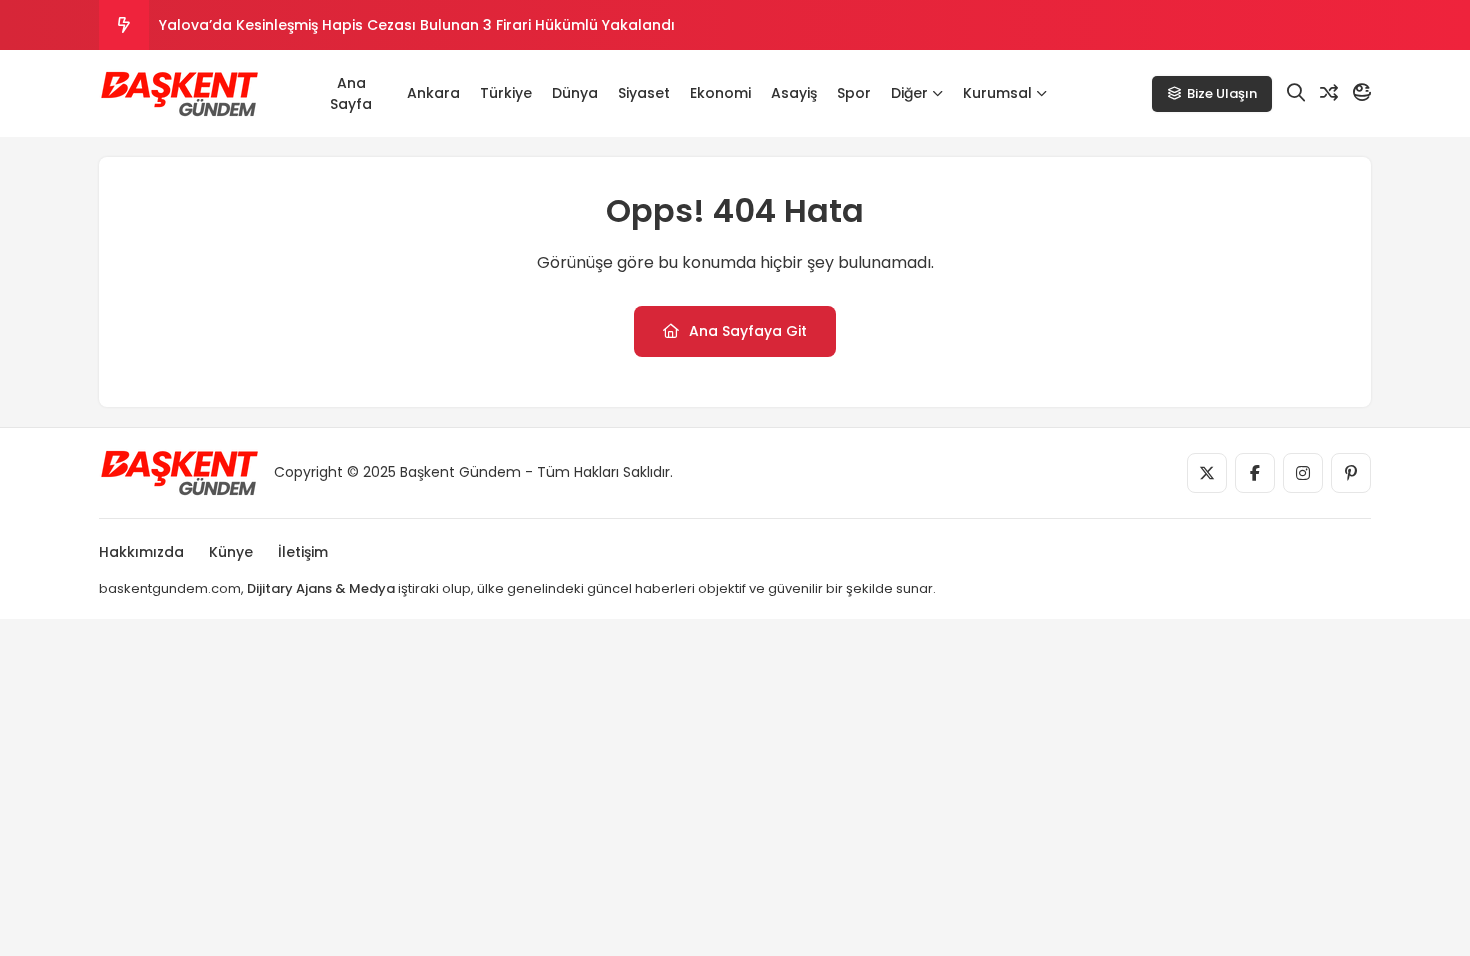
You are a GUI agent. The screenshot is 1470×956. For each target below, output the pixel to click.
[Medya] (1207, 473)
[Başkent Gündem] (179, 94)
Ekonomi (720, 93)
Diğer (909, 93)
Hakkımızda (141, 552)
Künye (231, 552)
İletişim (303, 552)
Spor (854, 93)
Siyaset (644, 93)
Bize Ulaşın (1222, 93)
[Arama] (1296, 93)
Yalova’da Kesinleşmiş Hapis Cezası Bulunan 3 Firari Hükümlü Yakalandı (417, 25)
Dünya (575, 93)
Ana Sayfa (351, 93)
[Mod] (1362, 93)
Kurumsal (997, 93)
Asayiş (794, 93)
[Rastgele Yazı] (1329, 93)
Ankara (433, 93)
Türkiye (506, 93)
